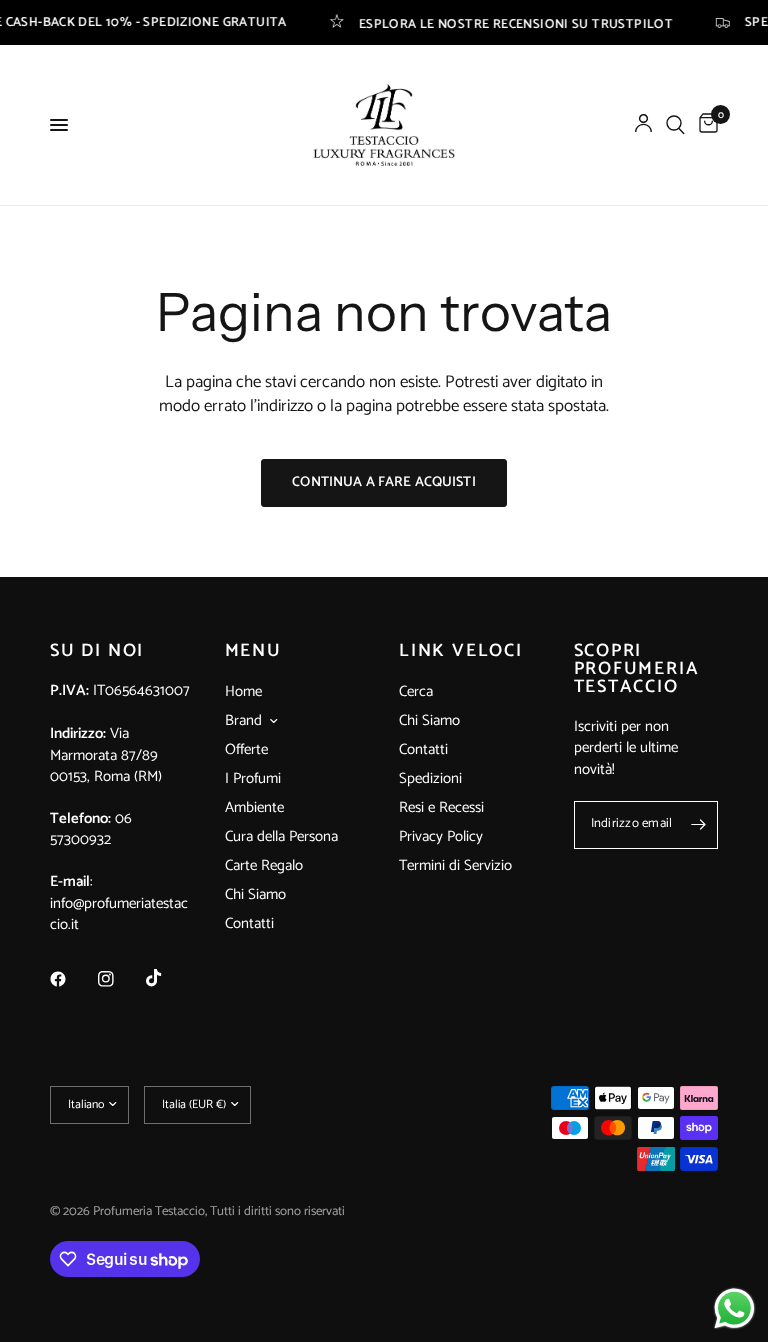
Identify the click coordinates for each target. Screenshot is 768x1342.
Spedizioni (430, 778)
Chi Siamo (255, 894)
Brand (243, 721)
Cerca (416, 691)
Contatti (249, 923)
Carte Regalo (264, 865)
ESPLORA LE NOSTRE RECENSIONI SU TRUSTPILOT (496, 22)
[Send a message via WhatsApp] (734, 1308)
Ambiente (254, 807)
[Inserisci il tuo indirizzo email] (698, 825)
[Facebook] (72, 979)
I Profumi (253, 778)
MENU (253, 651)
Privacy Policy (441, 836)
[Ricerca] (675, 125)
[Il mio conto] (643, 125)
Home (243, 691)
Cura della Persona (281, 836)
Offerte (246, 749)
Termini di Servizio (455, 865)
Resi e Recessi (441, 807)
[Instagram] (120, 979)
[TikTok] (168, 978)
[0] (705, 125)
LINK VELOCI (461, 651)
